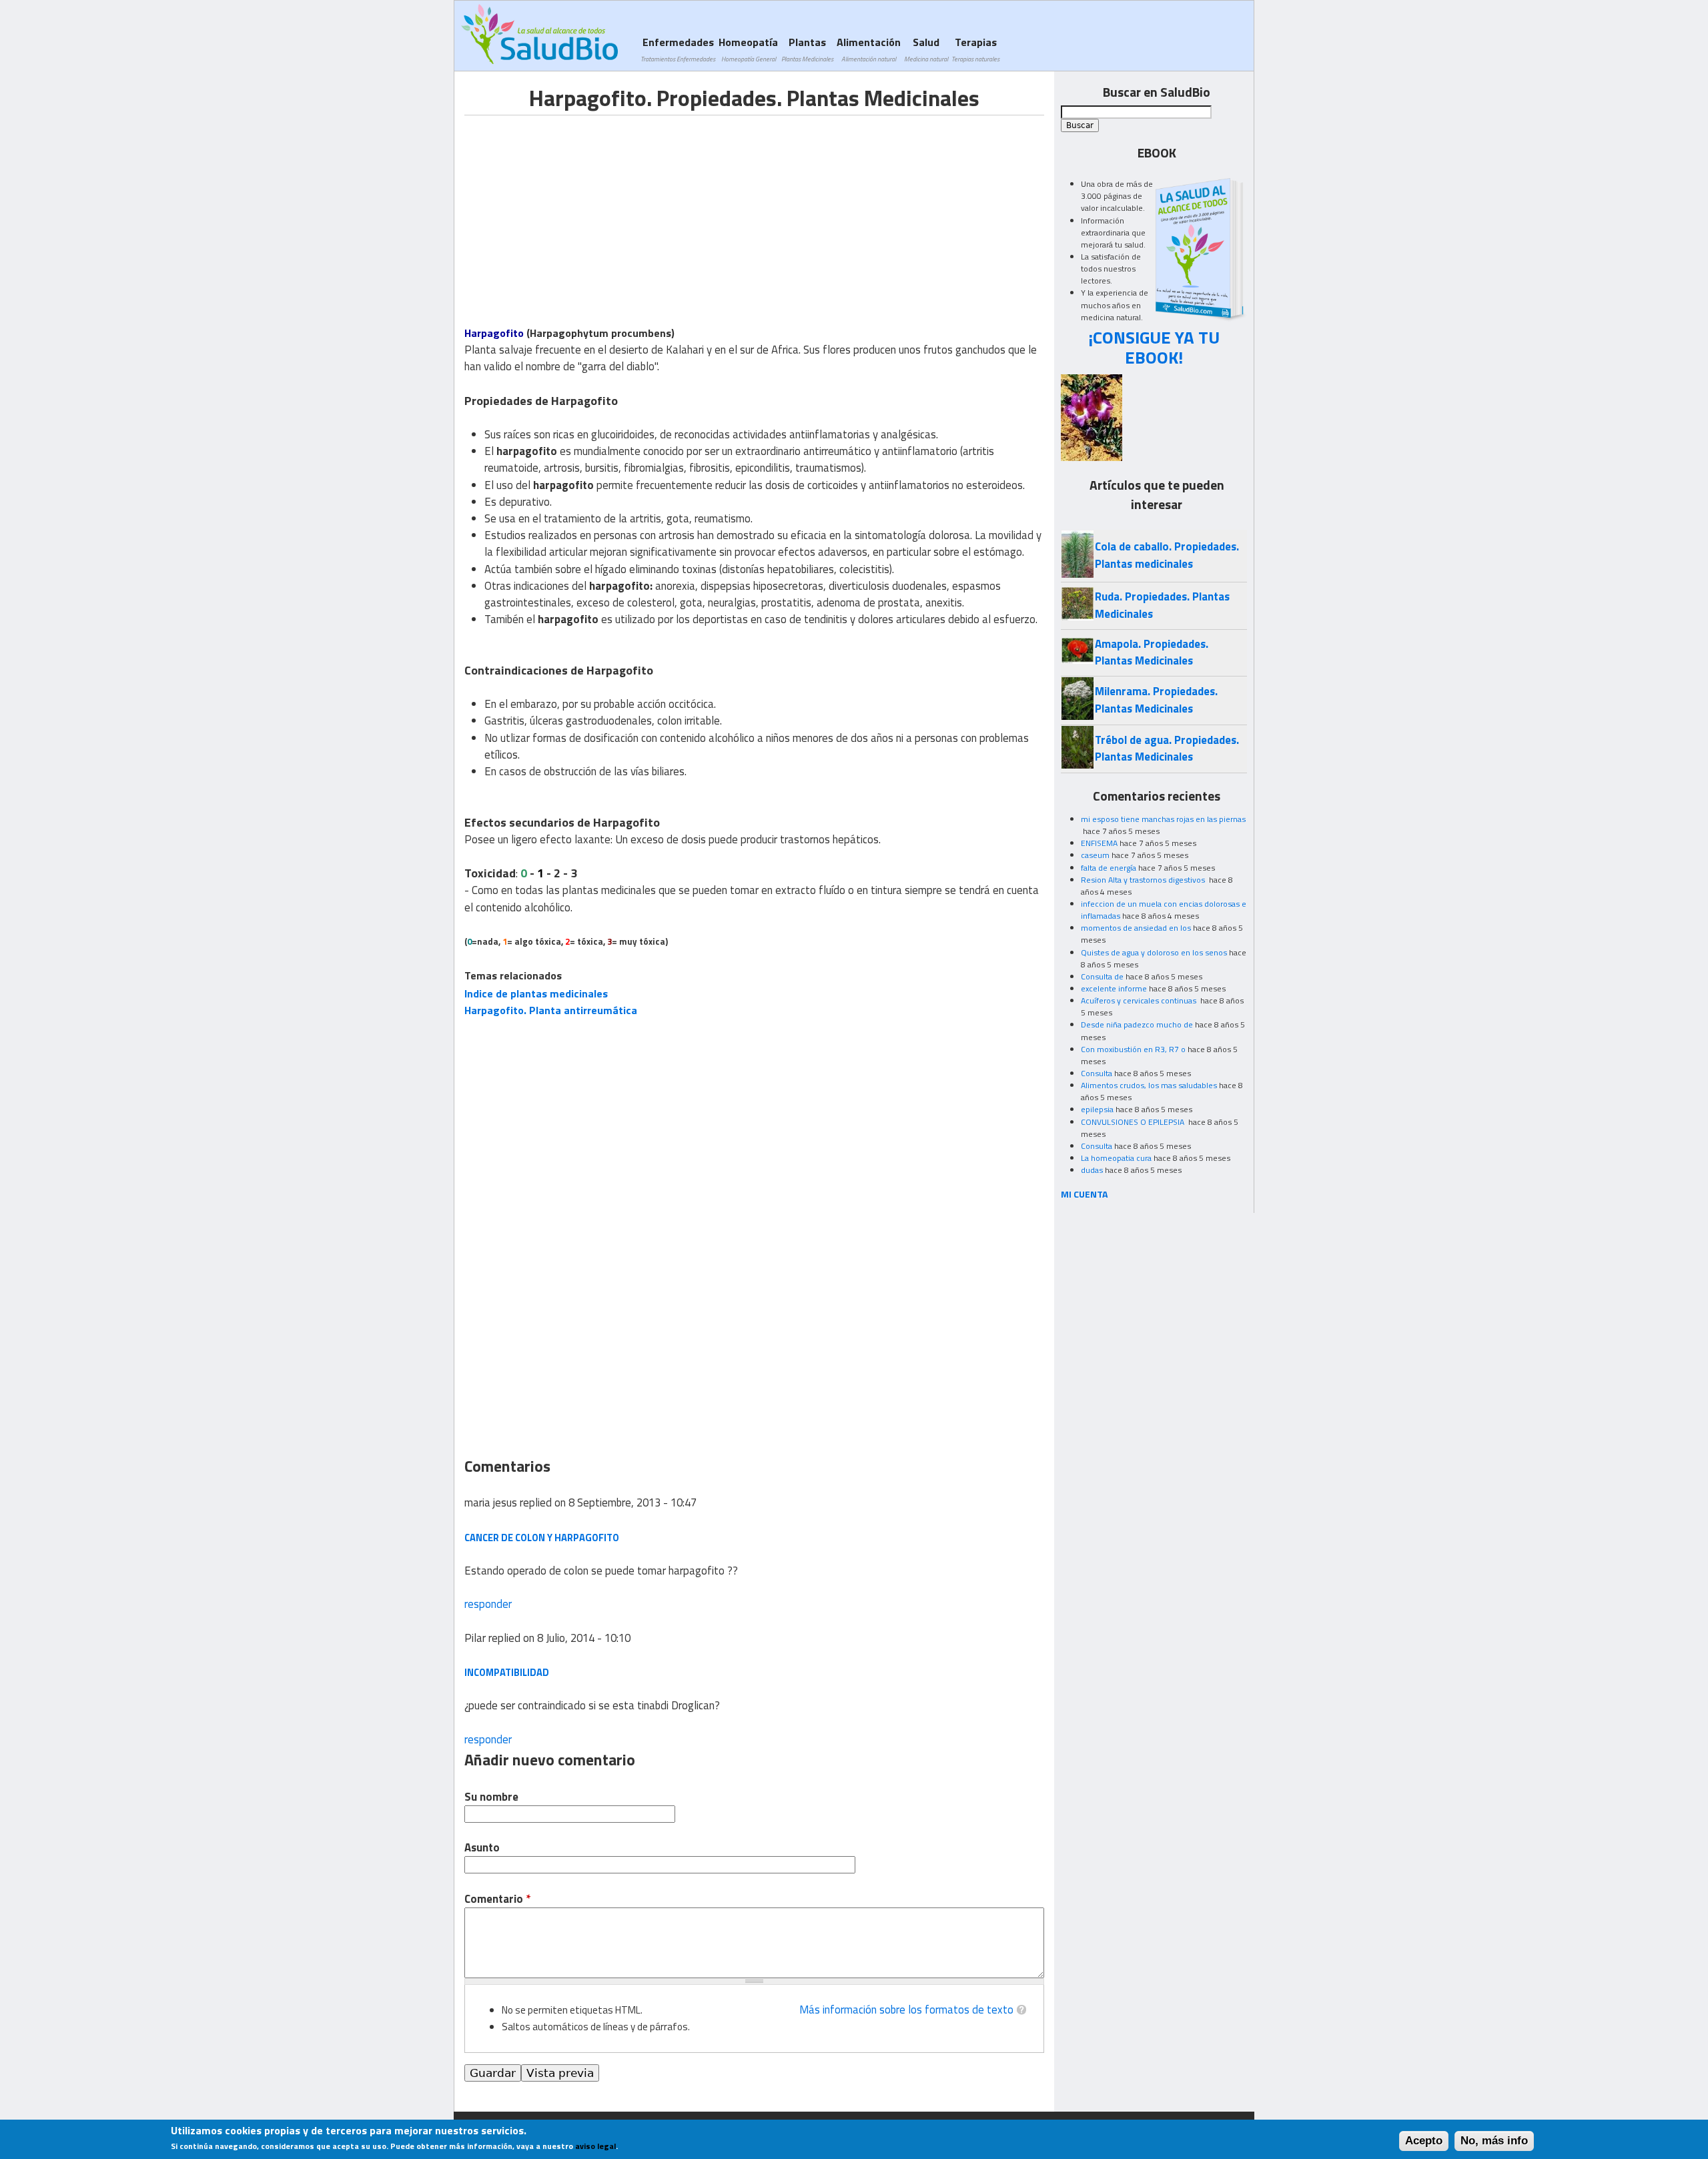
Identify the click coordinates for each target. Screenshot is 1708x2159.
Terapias (975, 49)
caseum (1095, 855)
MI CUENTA (1085, 1194)
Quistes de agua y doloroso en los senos (1154, 952)
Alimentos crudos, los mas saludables (1149, 1085)
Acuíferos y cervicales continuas (1140, 1000)
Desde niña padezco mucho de (1137, 1024)
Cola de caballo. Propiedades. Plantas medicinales (1167, 555)
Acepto (1424, 2141)
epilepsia (1097, 1109)
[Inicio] (539, 34)
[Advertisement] (576, 209)
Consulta (1097, 1073)
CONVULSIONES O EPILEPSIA (1134, 1122)
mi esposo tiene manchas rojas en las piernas (1163, 819)
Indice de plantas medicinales (536, 993)
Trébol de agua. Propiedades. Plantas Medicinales (1167, 748)
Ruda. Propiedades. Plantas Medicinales (1162, 605)
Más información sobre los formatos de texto (906, 2010)
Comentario (497, 1899)
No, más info (1494, 2141)
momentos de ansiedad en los (1136, 928)
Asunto (482, 1848)
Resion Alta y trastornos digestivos (1144, 880)
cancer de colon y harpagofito (542, 1538)
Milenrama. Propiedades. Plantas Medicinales (1156, 700)
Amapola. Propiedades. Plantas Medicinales (1152, 652)
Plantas (807, 49)
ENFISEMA (1099, 843)
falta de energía (1109, 868)
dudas (1092, 1170)
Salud (926, 49)
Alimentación (869, 49)
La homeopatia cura (1116, 1158)
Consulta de (1102, 976)
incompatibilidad (507, 1672)
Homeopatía (748, 49)
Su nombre (491, 1797)
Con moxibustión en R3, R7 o (1133, 1049)
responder (488, 1604)
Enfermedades (678, 49)
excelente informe (1114, 988)
